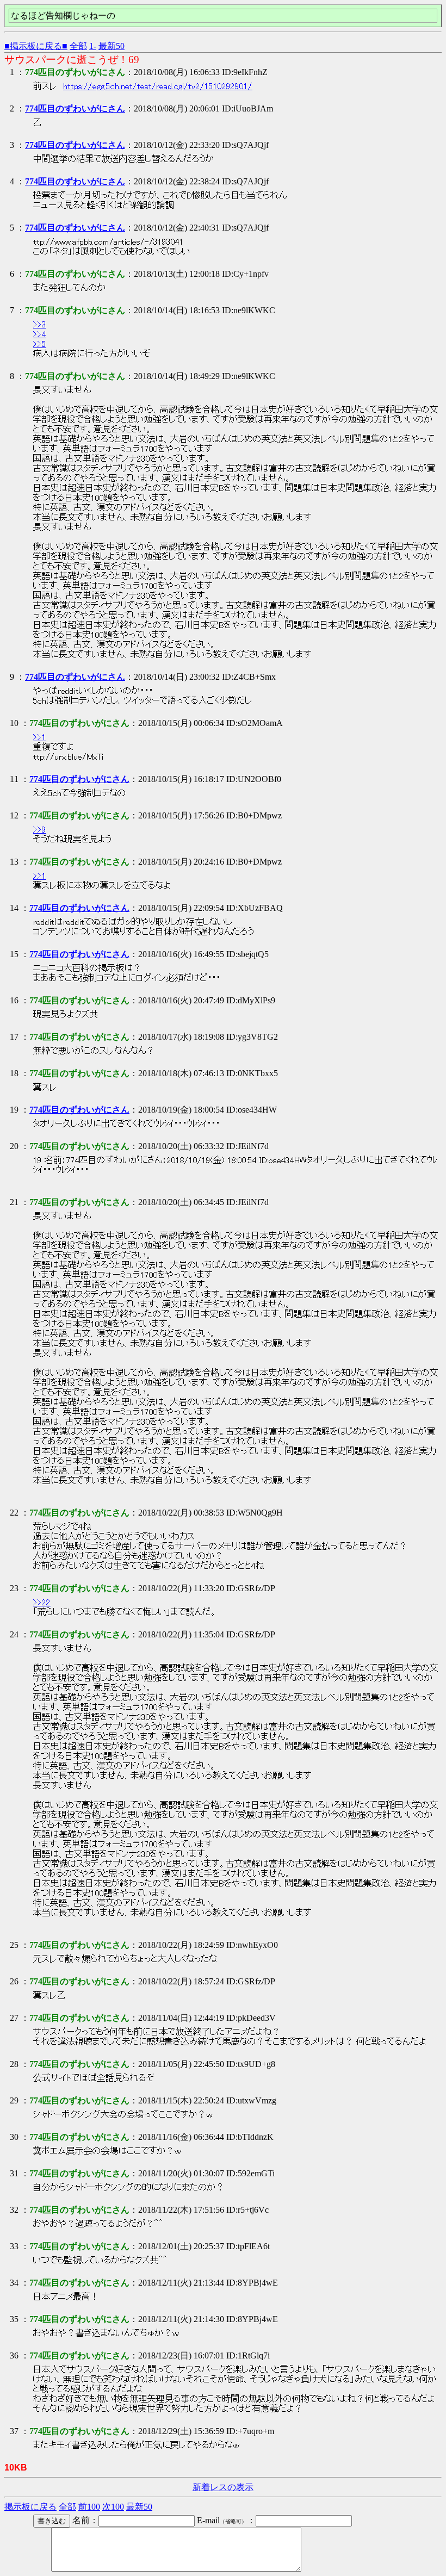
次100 (113, 2507)
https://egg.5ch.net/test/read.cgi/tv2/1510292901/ (158, 86)
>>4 (40, 334)
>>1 (40, 737)
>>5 (40, 344)
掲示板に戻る (30, 2507)
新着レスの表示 (223, 2487)
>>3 (40, 325)
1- (93, 46)
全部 (78, 46)
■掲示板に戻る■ (36, 46)
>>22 (42, 1603)
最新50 (112, 46)
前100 (89, 2507)
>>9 (40, 830)
